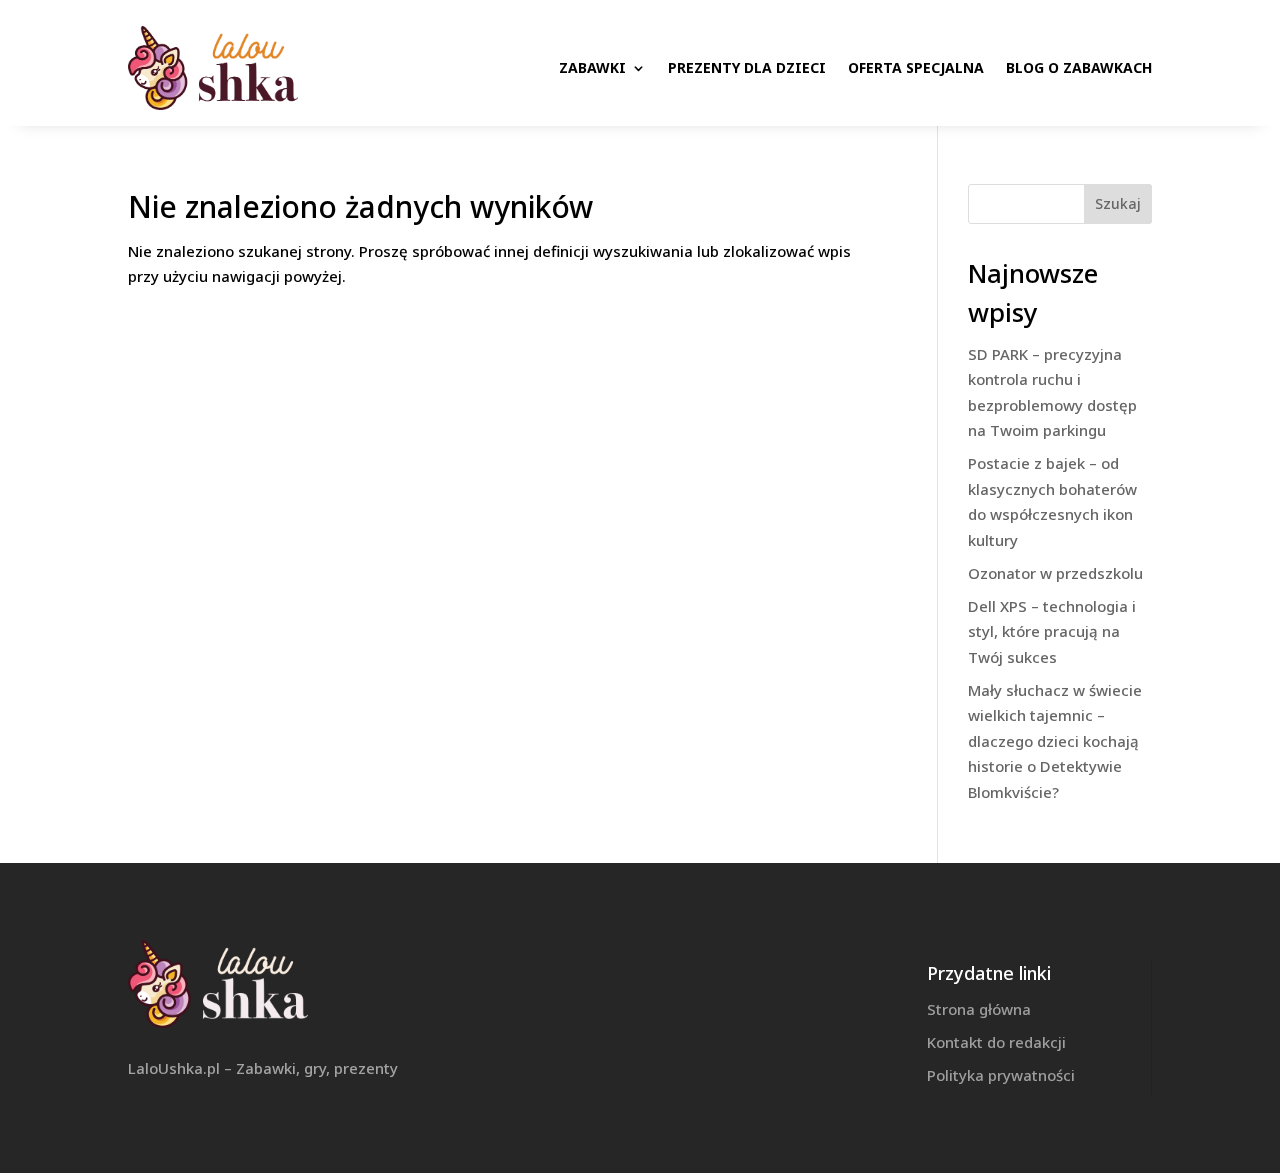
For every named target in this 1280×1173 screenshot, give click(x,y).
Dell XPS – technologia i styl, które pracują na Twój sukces (1052, 631)
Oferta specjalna (916, 67)
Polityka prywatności (1001, 1075)
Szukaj (1118, 203)
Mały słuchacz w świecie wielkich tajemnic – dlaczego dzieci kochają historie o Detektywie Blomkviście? (1055, 741)
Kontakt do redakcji (996, 1042)
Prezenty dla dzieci (747, 67)
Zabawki (592, 67)
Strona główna (979, 1009)
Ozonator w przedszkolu (1055, 573)
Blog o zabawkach (1079, 67)
